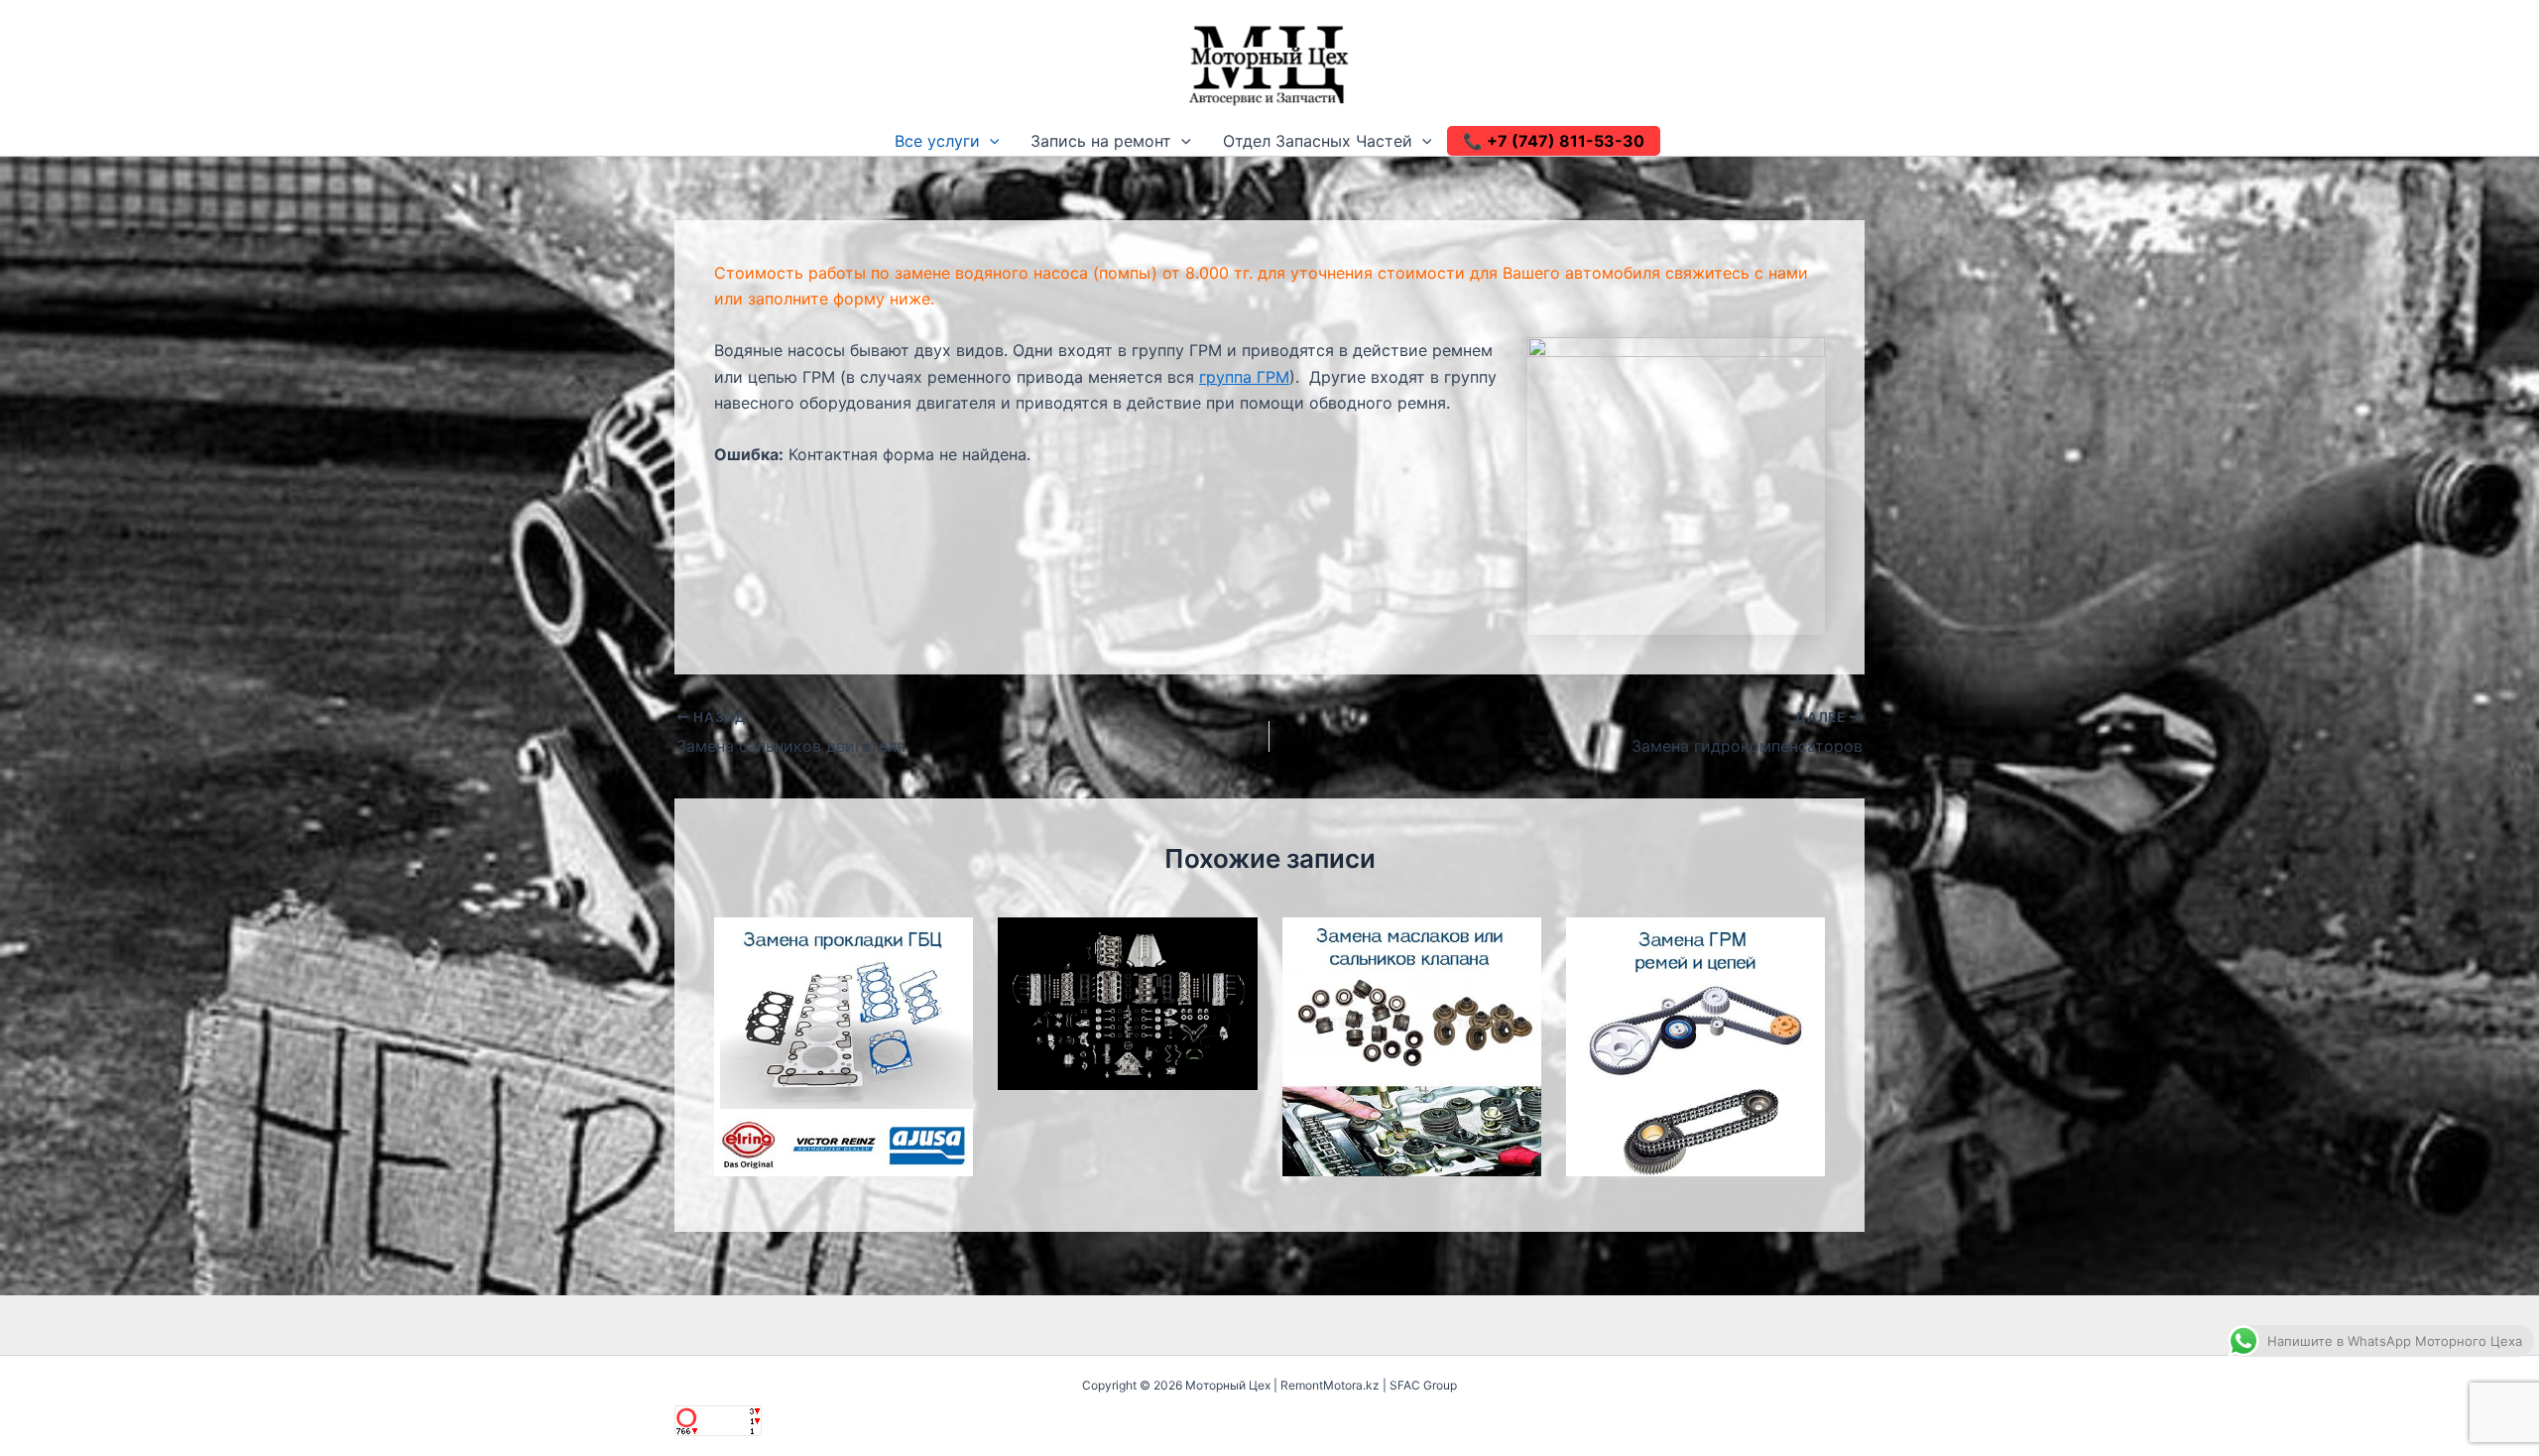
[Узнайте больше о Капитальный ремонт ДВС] (1127, 1002)
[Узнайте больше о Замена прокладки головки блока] (844, 1045)
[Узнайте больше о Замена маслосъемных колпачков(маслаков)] (1412, 1045)
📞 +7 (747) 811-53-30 (1554, 141)
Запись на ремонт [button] (1101, 141)
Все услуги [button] (937, 141)
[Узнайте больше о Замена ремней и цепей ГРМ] (1695, 1045)
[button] (990, 141)
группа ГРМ (1244, 377)
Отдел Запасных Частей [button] (1318, 141)
